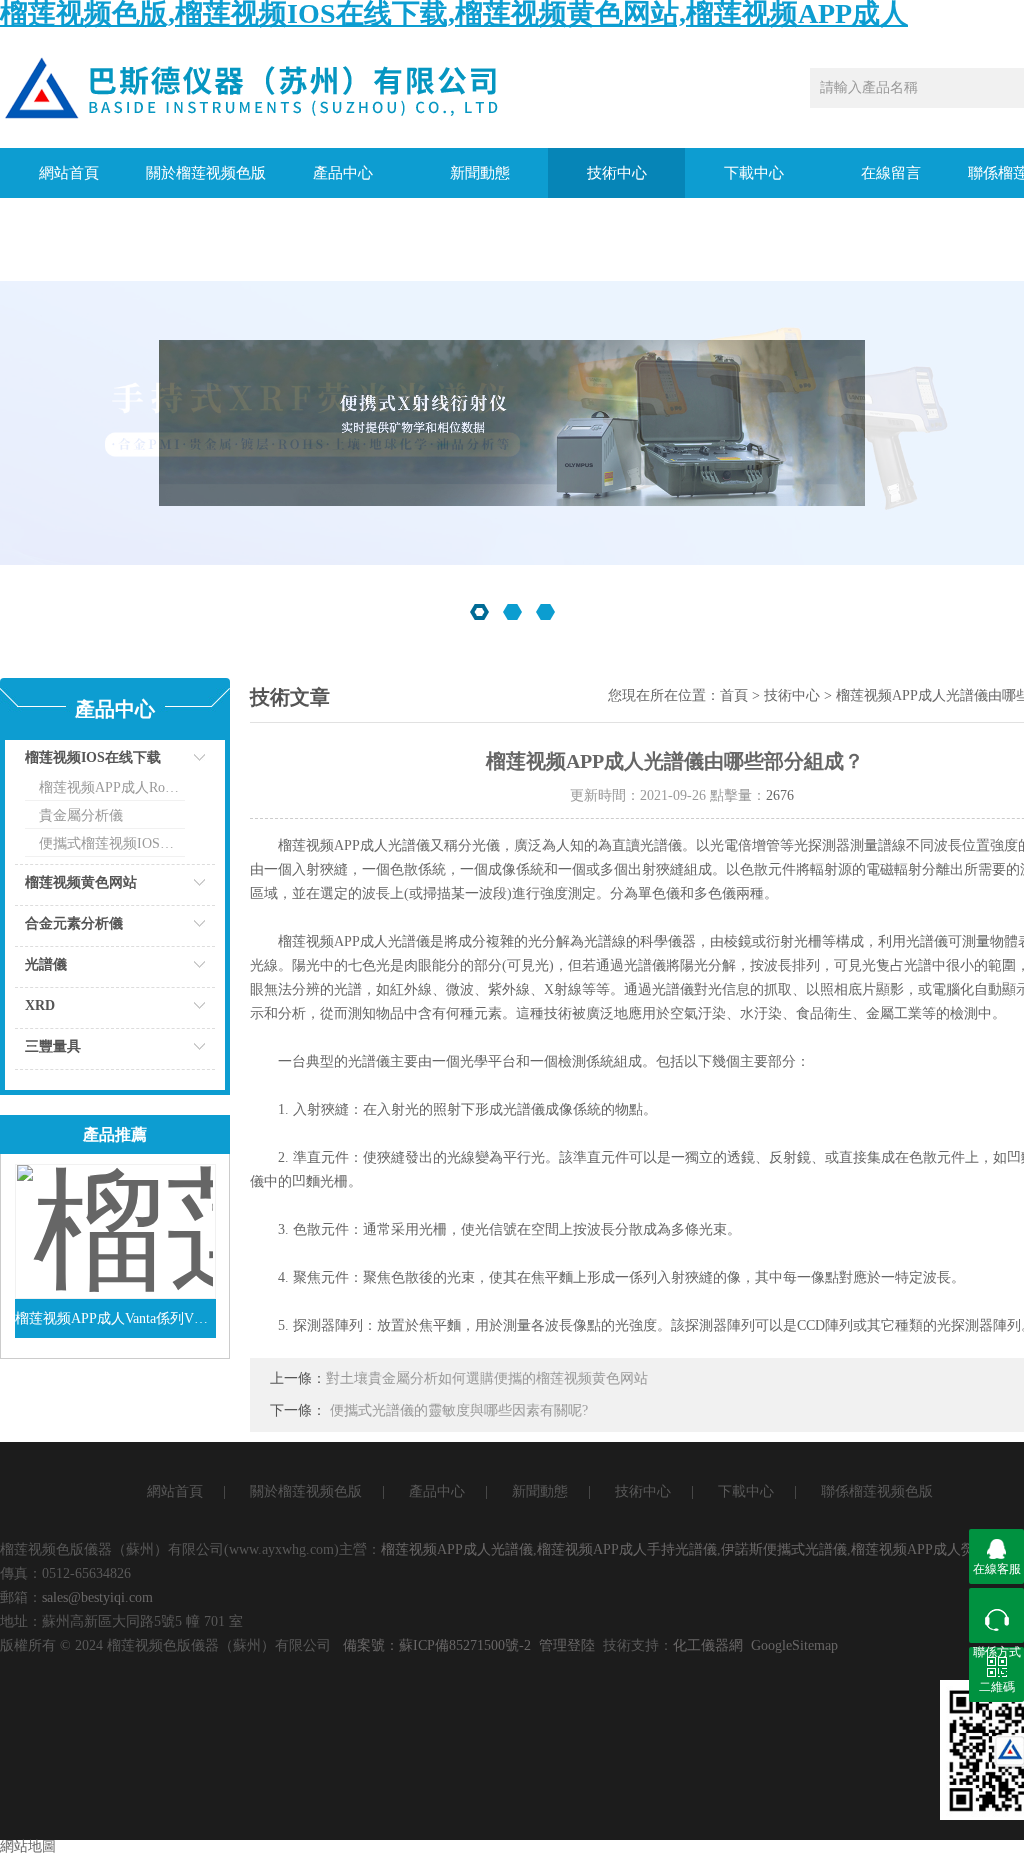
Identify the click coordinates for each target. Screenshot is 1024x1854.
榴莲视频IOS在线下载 (93, 757)
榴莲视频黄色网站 (81, 882)
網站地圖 (28, 1846)
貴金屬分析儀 (81, 815)
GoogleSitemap (794, 1645)
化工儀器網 (708, 1645)
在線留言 (891, 173)
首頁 (734, 695)
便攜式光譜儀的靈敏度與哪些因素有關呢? (459, 1410)
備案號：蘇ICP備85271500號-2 (437, 1645)
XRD (40, 1005)
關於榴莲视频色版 (206, 173)
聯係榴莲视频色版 (877, 1491)
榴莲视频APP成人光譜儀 (457, 1549)
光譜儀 (46, 964)
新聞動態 (480, 173)
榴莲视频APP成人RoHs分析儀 (112, 787)
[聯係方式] (996, 1615)
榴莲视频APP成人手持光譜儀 (627, 1549)
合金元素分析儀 (74, 923)
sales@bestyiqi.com (97, 1597)
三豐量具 (53, 1046)
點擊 (175, 762)
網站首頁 (69, 173)
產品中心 (343, 173)
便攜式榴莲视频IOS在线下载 (112, 843)
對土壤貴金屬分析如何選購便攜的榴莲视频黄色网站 (487, 1378)
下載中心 (754, 173)
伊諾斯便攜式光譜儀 (784, 1549)
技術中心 (617, 173)
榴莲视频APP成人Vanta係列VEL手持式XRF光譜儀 (115, 1318)
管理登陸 (567, 1645)
